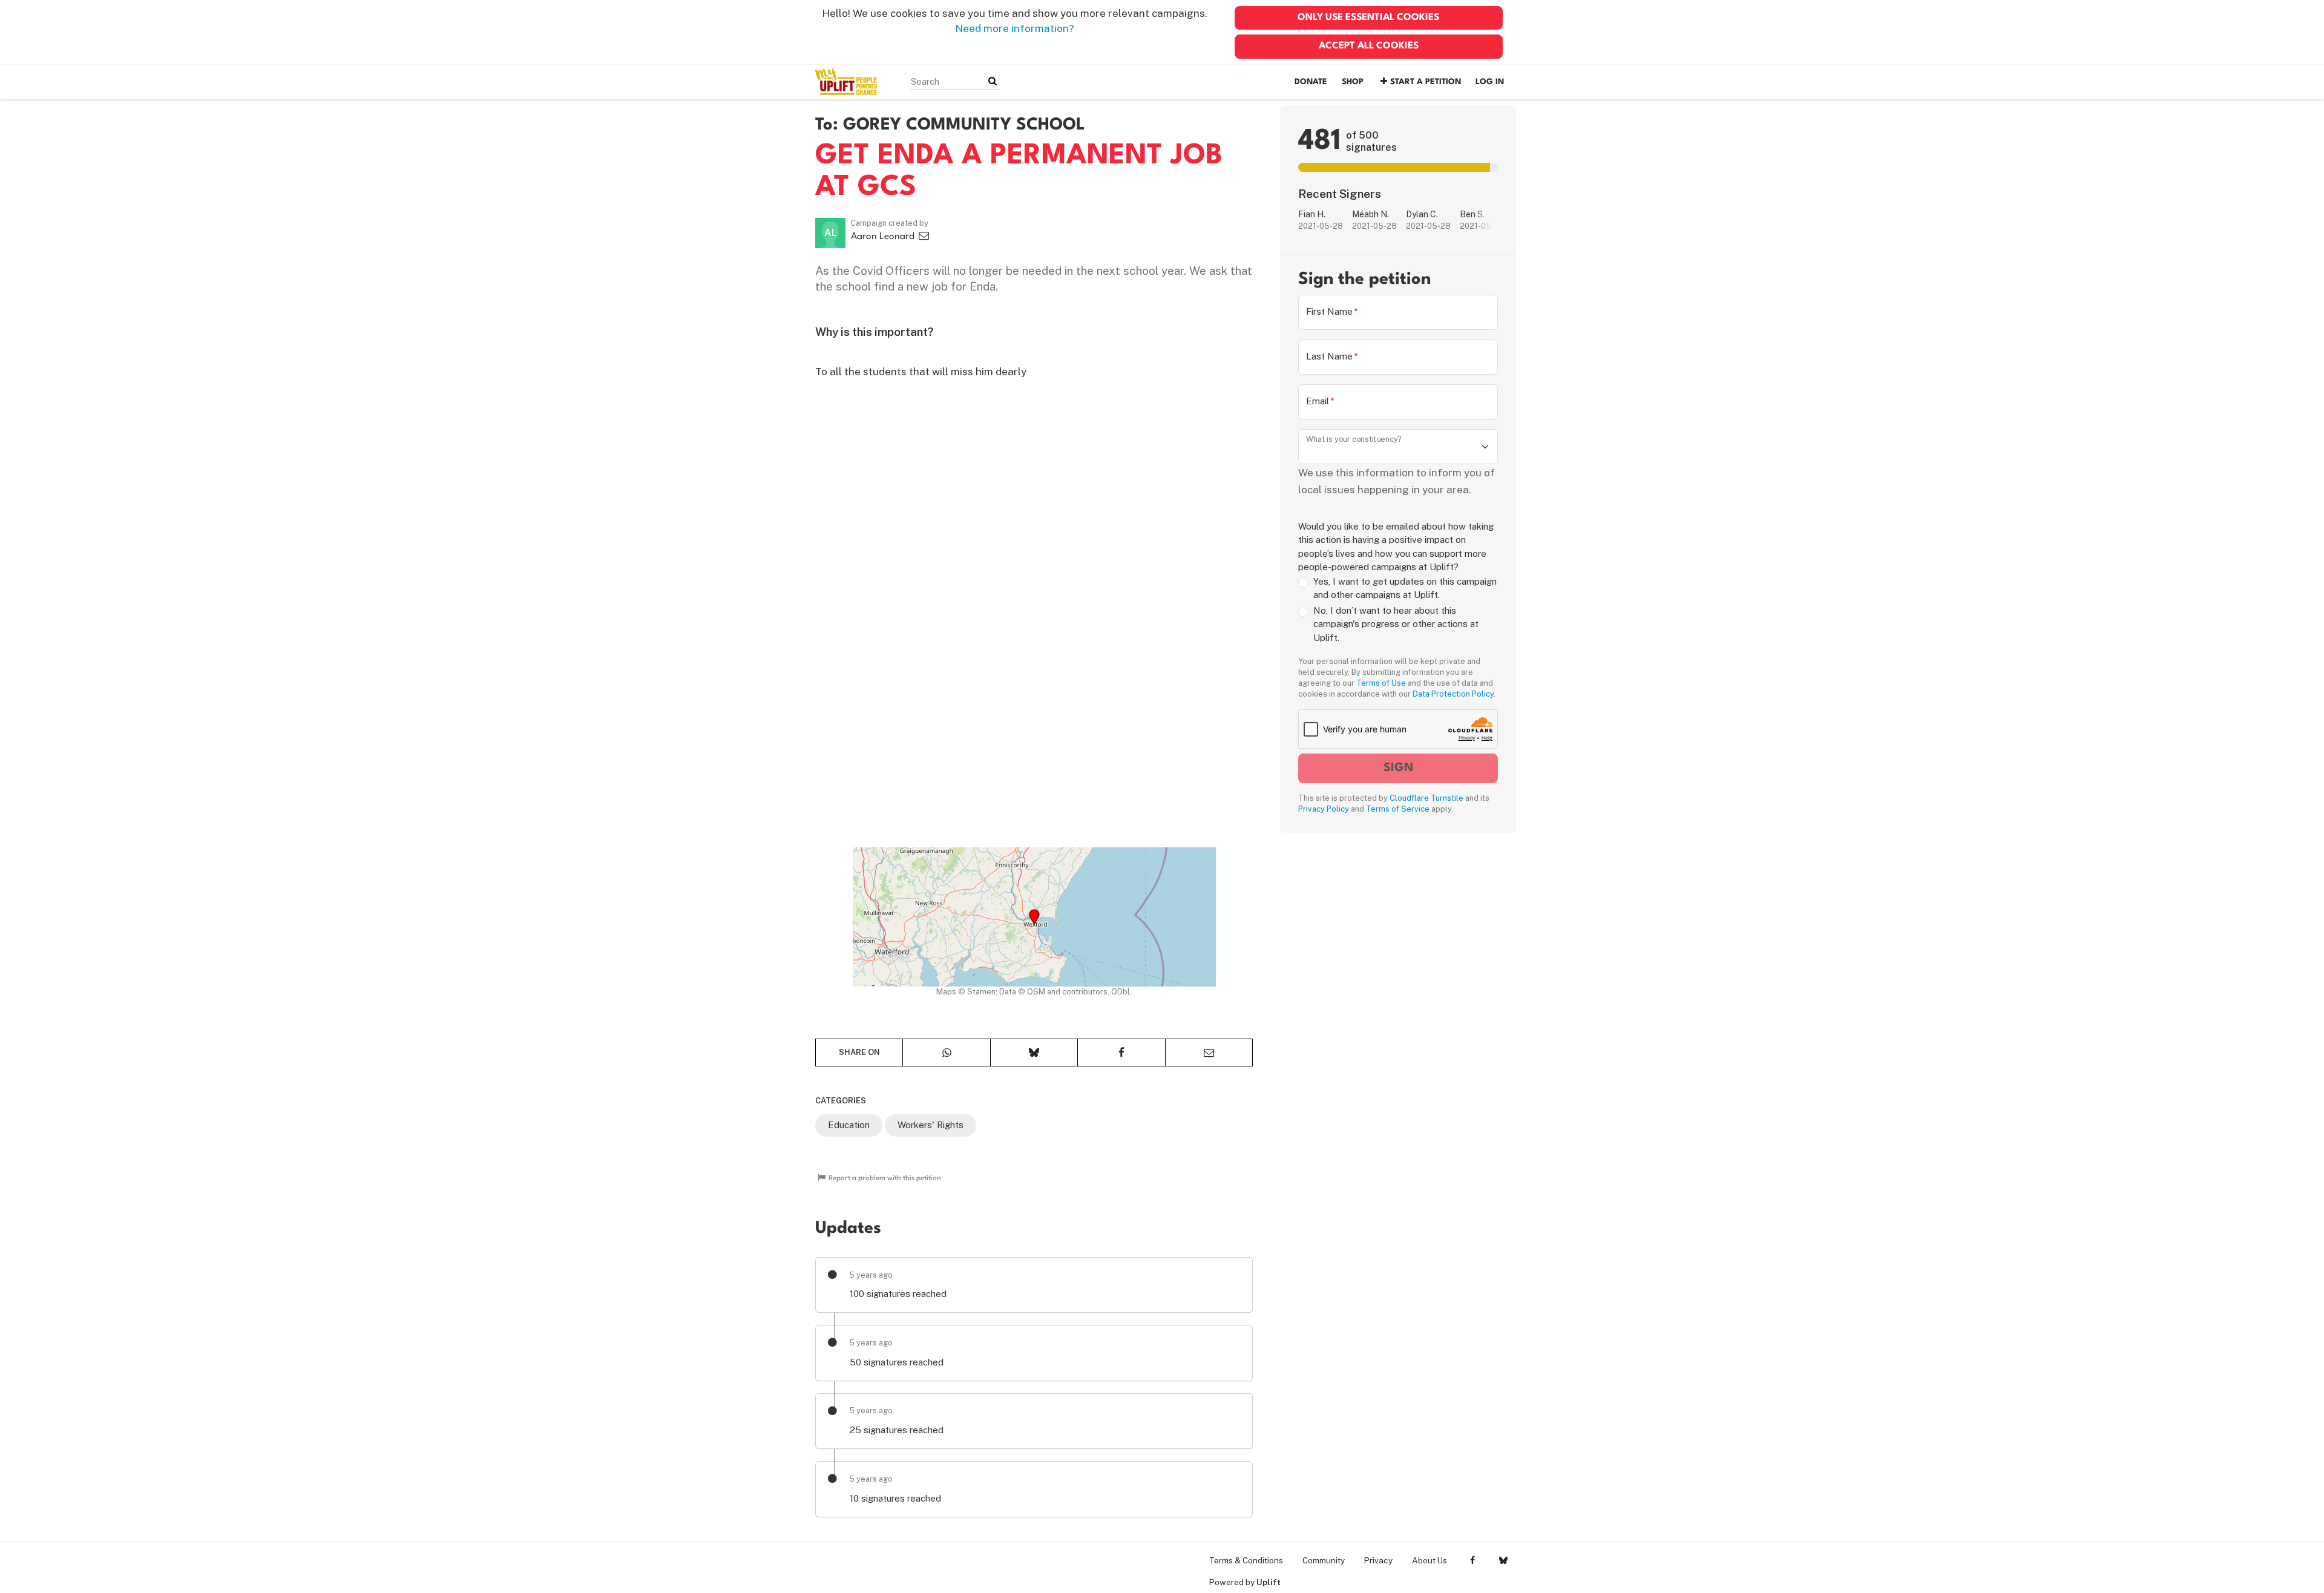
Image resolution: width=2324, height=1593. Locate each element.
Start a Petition (1426, 82)
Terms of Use (1381, 683)
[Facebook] (1472, 1560)
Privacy (1378, 1560)
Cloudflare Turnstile (1426, 798)
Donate (1311, 82)
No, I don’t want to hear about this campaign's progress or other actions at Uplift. (1396, 624)
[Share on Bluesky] (1034, 1053)
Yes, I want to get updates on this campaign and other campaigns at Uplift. (1405, 588)
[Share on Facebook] (1121, 1053)
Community (1324, 1560)
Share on (859, 1052)
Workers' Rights (931, 1125)
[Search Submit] (993, 81)
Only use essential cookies (1368, 18)
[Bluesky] (1503, 1560)
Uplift (1269, 1582)
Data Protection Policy (1453, 694)
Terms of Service (1398, 809)
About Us (1430, 1560)
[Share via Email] (1209, 1053)
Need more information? (1015, 28)
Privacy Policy (1324, 809)
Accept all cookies (1369, 46)
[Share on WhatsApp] (946, 1053)
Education (849, 1125)
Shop (1353, 82)
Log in (1490, 82)
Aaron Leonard (884, 237)
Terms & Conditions (1246, 1560)
